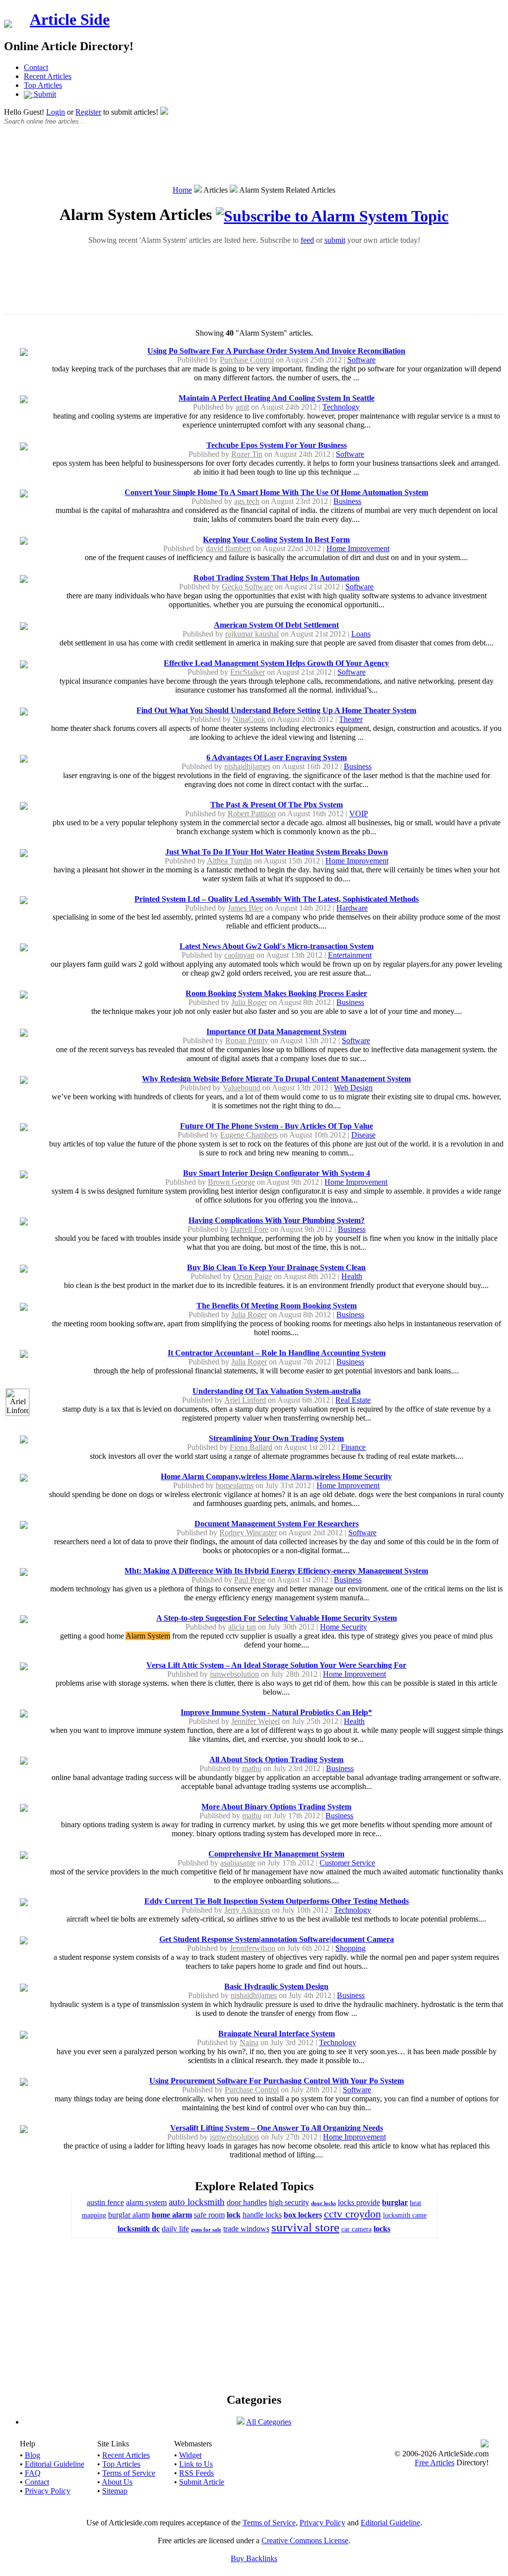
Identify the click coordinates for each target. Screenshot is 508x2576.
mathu (252, 1768)
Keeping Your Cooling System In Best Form (276, 539)
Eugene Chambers (249, 1135)
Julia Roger (249, 1002)
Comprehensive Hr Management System (276, 1854)
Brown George (231, 1182)
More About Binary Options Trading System (276, 1807)
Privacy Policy (48, 2491)
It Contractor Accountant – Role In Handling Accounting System (277, 1353)
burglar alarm (129, 2215)
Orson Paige (253, 1276)
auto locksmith (197, 2202)
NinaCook (249, 719)
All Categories (269, 2422)
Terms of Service (129, 2473)
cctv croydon (352, 2214)
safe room (209, 2215)
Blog (32, 2455)
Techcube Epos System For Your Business (277, 445)
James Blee (245, 908)
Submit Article (202, 2482)
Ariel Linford (245, 1400)
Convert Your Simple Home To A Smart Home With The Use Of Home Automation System (276, 492)
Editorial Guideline (55, 2464)
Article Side (70, 19)
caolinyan (239, 955)
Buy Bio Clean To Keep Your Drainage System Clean (276, 1267)
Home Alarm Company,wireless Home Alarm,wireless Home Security (276, 1476)
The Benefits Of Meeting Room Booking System (277, 1306)
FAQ (33, 2473)
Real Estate (353, 1400)
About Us (117, 2482)
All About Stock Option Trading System (276, 1759)
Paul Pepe (250, 1580)
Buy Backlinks (254, 2558)
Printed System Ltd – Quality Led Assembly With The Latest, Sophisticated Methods (277, 899)
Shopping (350, 1948)
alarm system (146, 2202)
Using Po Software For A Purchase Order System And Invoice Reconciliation (276, 351)
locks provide (359, 2202)
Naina (249, 2042)
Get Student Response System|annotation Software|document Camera (277, 1939)
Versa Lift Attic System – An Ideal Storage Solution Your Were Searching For (276, 1665)
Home (182, 190)
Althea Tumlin (229, 861)
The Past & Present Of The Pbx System (277, 805)
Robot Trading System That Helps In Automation (277, 578)
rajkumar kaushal (252, 634)
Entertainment (350, 955)
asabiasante (238, 1863)
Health (352, 1276)
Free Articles (435, 2463)
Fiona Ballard (251, 1447)
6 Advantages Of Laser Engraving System (277, 757)
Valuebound (242, 1088)
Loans (361, 634)
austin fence (105, 2202)
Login (56, 112)
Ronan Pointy (247, 1040)
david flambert (228, 548)
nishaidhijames (247, 766)
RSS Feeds (196, 2473)
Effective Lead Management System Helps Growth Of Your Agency (276, 663)
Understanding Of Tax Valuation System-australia (277, 1391)
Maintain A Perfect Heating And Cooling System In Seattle (277, 398)
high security (289, 2202)
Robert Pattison (252, 814)
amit (242, 407)
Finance (353, 1447)
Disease (363, 1135)
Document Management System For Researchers (277, 1524)
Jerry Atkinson (247, 1910)
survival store (305, 2227)
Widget (190, 2455)
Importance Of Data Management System (276, 1032)
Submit (44, 94)
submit (335, 240)
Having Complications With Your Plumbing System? (277, 1220)
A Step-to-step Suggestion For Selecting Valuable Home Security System (277, 1618)
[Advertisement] (254, 160)
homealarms (235, 1485)
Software (361, 360)
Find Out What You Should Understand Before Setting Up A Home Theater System (276, 710)
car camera (356, 2229)
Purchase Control (247, 360)
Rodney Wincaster (248, 1533)
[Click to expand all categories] (241, 2422)
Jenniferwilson (253, 1948)
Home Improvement (358, 548)
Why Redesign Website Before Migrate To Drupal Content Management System (276, 1079)
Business (347, 501)
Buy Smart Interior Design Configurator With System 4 (277, 1173)
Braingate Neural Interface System (277, 2034)
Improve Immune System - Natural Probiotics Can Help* (276, 1712)
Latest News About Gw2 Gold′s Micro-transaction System (277, 946)
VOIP (359, 814)
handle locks (262, 2215)
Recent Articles (48, 76)
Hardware (352, 908)
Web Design (353, 1088)
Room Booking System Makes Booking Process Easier (276, 993)
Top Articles (43, 85)
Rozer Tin (247, 454)
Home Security (344, 1627)
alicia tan (242, 1627)
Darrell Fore (249, 1229)
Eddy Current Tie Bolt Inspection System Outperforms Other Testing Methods (277, 1901)
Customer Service (347, 1863)
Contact (36, 67)
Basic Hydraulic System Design (276, 1986)
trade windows (246, 2229)
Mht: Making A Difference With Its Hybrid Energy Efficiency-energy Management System (276, 1571)
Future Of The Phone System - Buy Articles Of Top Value (277, 1126)
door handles (247, 2202)
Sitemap (115, 2491)
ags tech (247, 501)
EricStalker (248, 672)
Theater (351, 719)
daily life (175, 2229)
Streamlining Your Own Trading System (276, 1438)
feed (307, 240)
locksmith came (405, 2215)
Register (88, 112)
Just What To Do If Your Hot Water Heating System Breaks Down (277, 852)
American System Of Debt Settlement (276, 625)
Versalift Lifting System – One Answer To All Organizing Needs (277, 2128)
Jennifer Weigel (255, 1721)
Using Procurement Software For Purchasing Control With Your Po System (277, 2081)
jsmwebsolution (234, 1674)
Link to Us (196, 2464)
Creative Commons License (305, 2540)
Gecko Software (247, 587)
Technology (341, 407)
